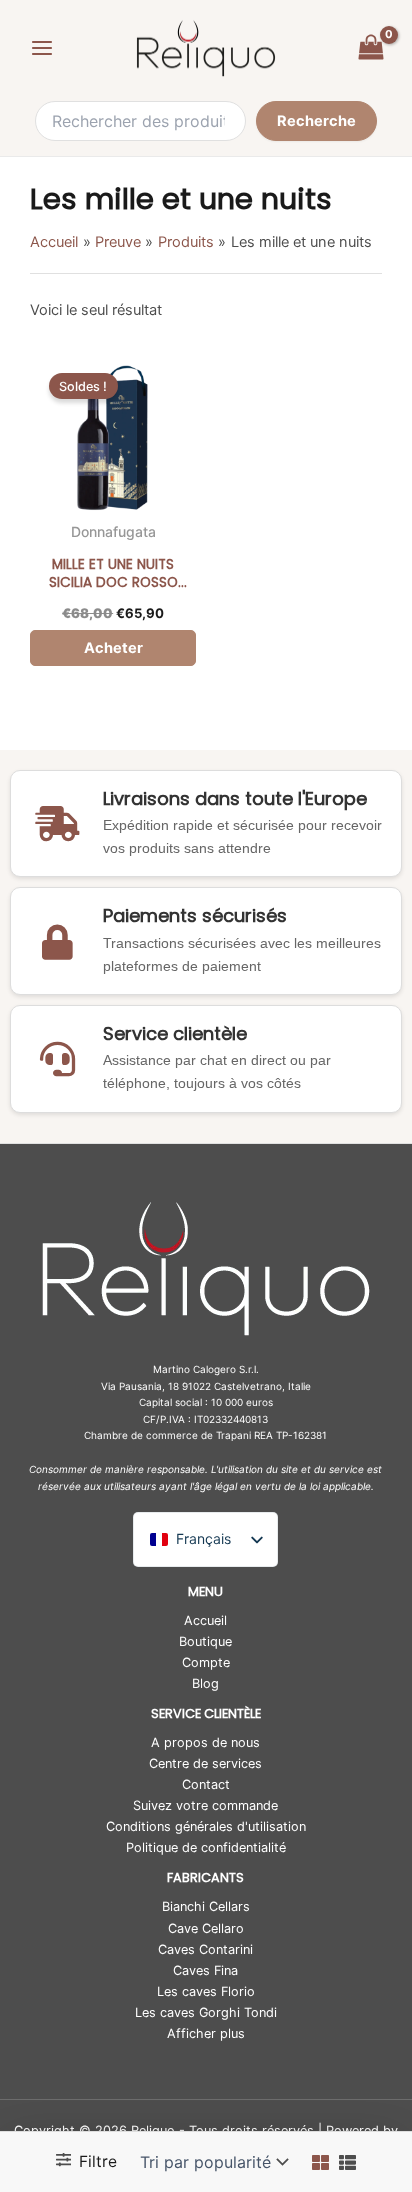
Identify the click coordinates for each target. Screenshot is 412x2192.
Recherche (316, 121)
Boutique (205, 1641)
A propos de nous (205, 1742)
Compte (206, 1662)
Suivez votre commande (205, 1805)
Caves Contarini (205, 1949)
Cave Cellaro (206, 1928)
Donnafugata (113, 531)
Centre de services (205, 1763)
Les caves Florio (206, 1991)
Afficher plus (206, 2033)
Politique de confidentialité (206, 1847)
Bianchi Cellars (206, 1906)
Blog (205, 1683)
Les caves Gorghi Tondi (206, 2012)
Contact (206, 1784)
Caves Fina (205, 1970)
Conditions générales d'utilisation (206, 1826)
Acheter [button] (113, 648)
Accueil (205, 1620)
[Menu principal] (42, 48)
